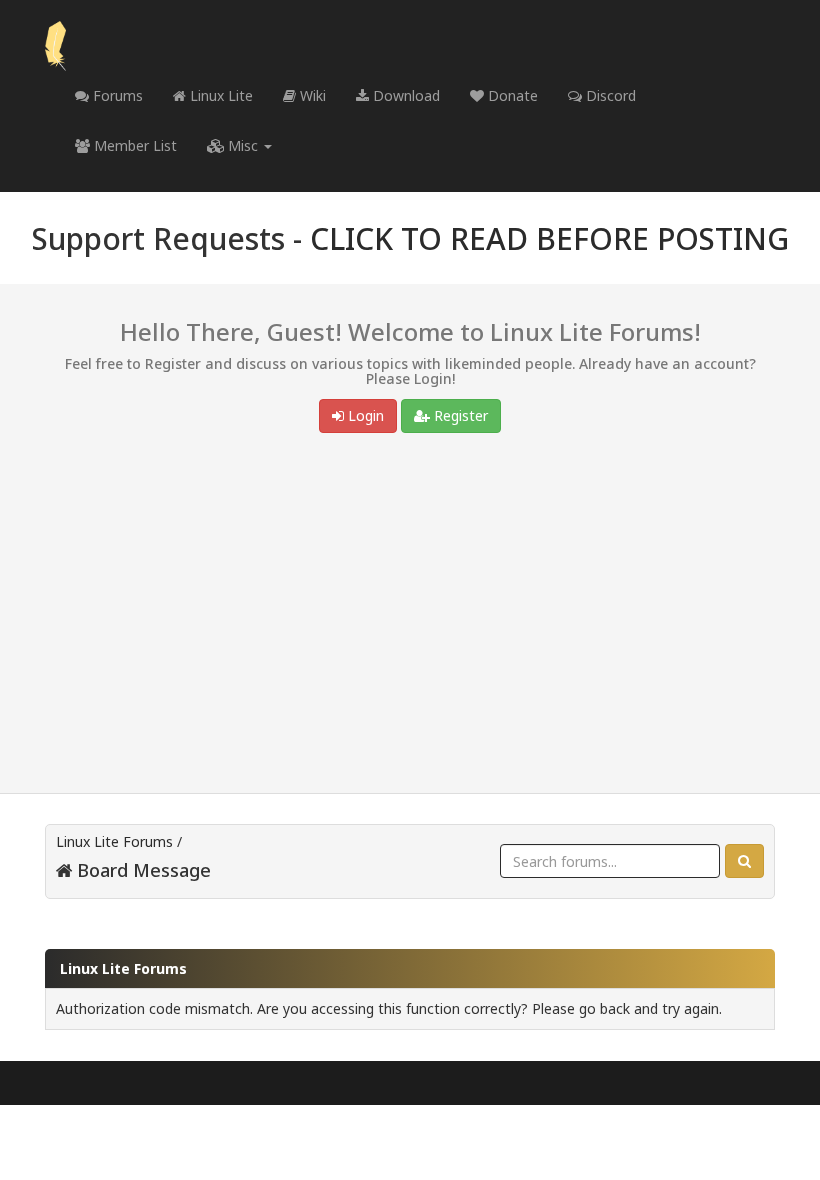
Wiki (311, 95)
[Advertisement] (410, 618)
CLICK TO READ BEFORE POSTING (549, 238)
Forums (116, 95)
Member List (133, 145)
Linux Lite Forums (114, 841)
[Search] (744, 861)
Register (459, 415)
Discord (609, 95)
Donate (511, 95)
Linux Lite (219, 95)
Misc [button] (243, 145)
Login (364, 415)
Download (404, 95)
